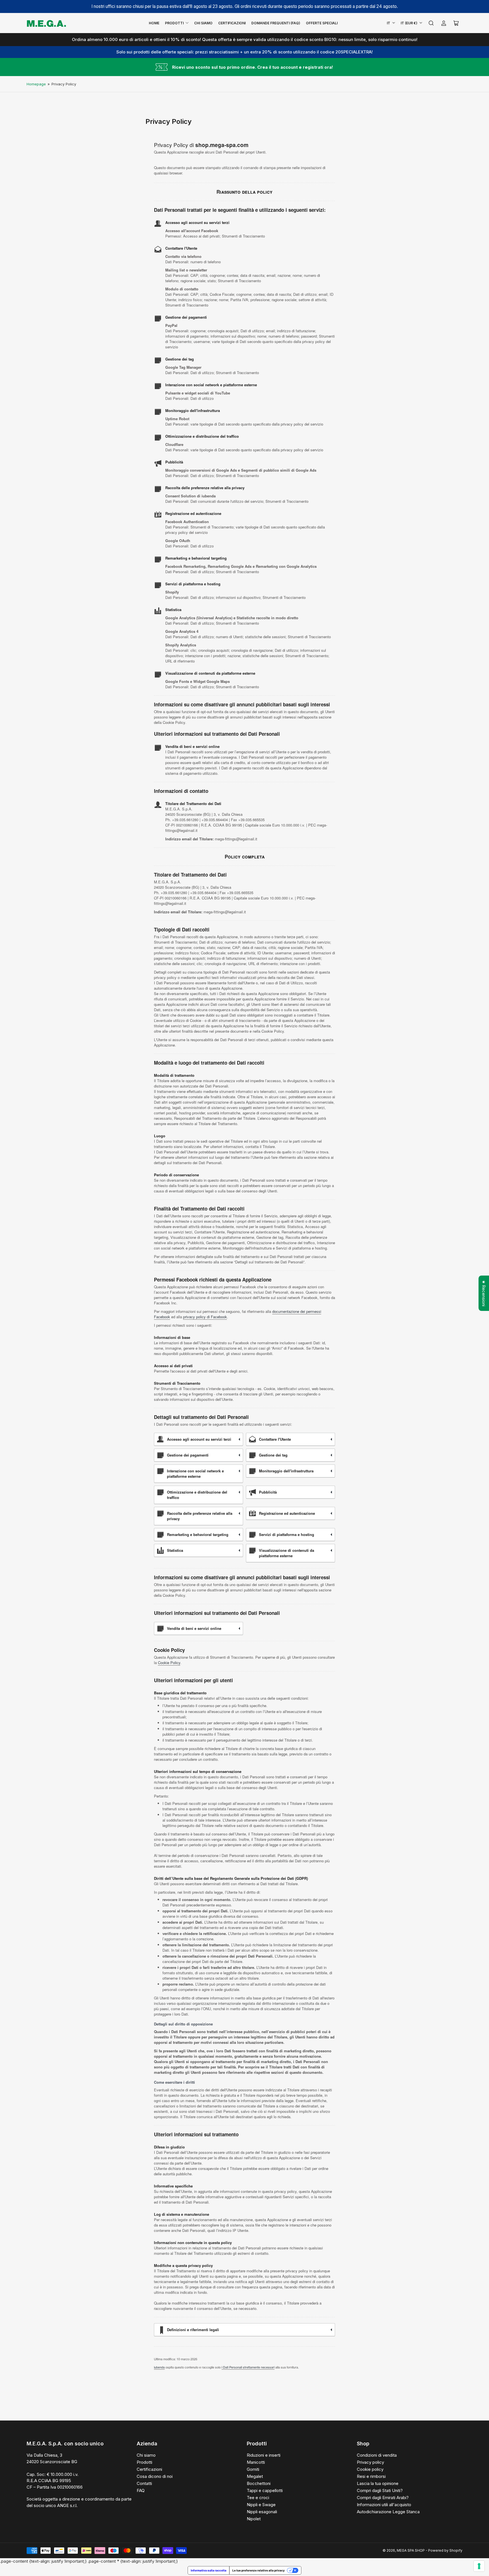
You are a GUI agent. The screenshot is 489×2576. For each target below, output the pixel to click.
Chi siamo (146, 2455)
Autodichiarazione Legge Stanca (388, 2512)
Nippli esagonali (262, 2512)
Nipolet (254, 2519)
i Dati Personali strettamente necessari (248, 2367)
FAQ (141, 2490)
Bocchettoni (259, 2483)
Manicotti (256, 2462)
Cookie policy (370, 2469)
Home (154, 23)
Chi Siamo (203, 23)
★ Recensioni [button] (484, 1293)
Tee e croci (258, 2498)
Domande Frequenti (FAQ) (276, 23)
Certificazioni (232, 23)
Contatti (144, 2483)
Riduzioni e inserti (264, 2455)
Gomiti (253, 2469)
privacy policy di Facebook (205, 1317)
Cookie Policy (169, 1663)
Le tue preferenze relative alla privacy (259, 2570)
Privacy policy (370, 2462)
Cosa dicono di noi (155, 2476)
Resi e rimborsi (371, 2476)
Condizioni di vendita (377, 2455)
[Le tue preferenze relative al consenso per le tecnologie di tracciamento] (479, 2566)
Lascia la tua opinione (378, 2483)
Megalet (255, 2476)
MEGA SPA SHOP (411, 2550)
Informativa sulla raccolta (209, 2570)
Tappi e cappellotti (265, 2490)
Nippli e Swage (261, 2505)
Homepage (36, 84)
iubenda (159, 2367)
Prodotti (174, 23)
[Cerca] (431, 23)
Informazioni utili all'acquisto (384, 2505)
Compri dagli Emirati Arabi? (383, 2498)
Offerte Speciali (322, 23)
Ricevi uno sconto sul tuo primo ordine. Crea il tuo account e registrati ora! (253, 67)
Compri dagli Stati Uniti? (380, 2490)
